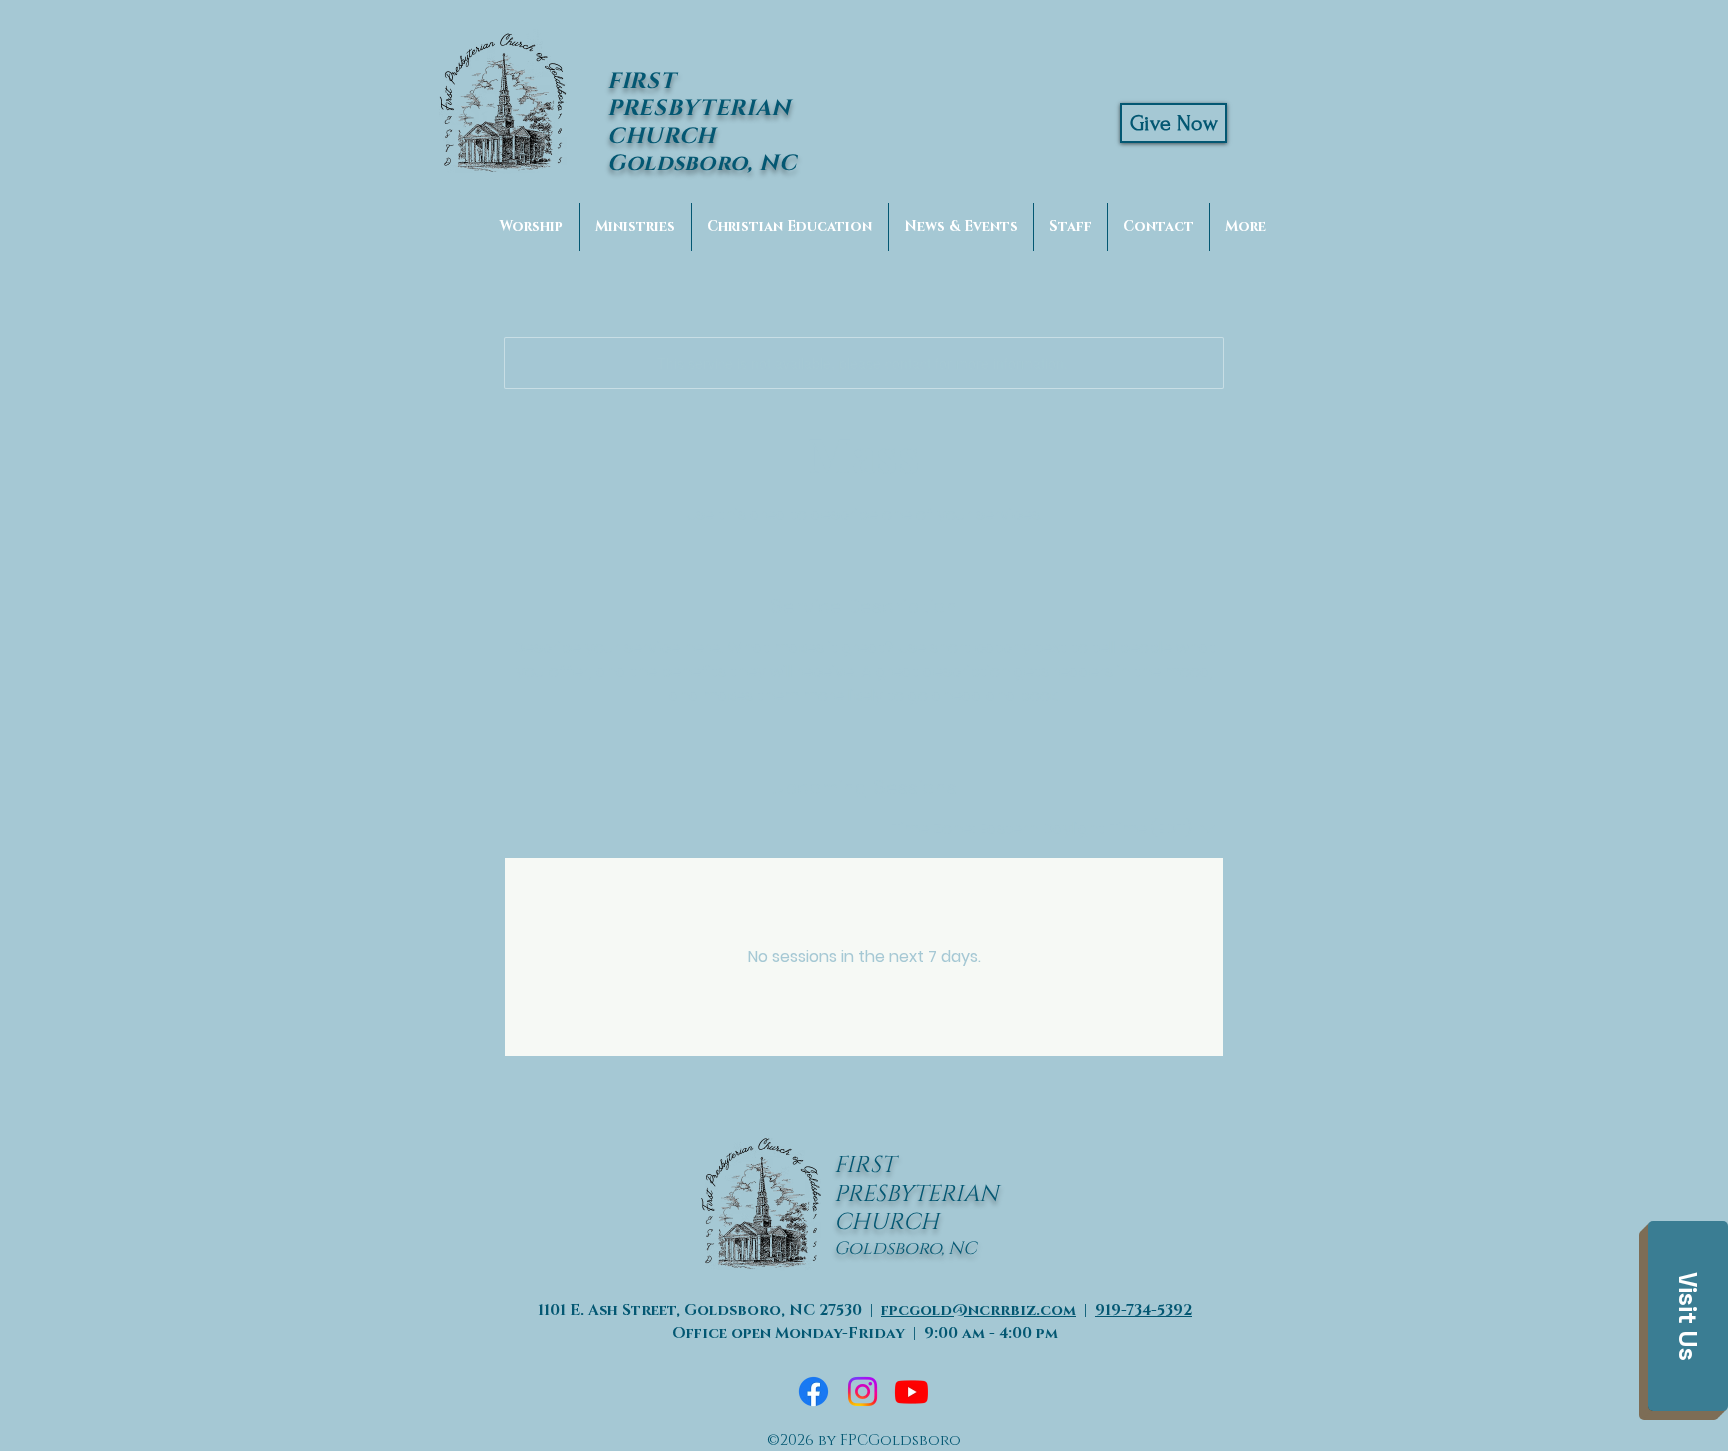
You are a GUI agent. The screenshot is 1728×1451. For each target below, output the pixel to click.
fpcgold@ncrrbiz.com (978, 1310)
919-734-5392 (1143, 1310)
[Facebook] (813, 1391)
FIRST (864, 1165)
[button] (1688, 1316)
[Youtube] (911, 1391)
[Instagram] (862, 1391)
